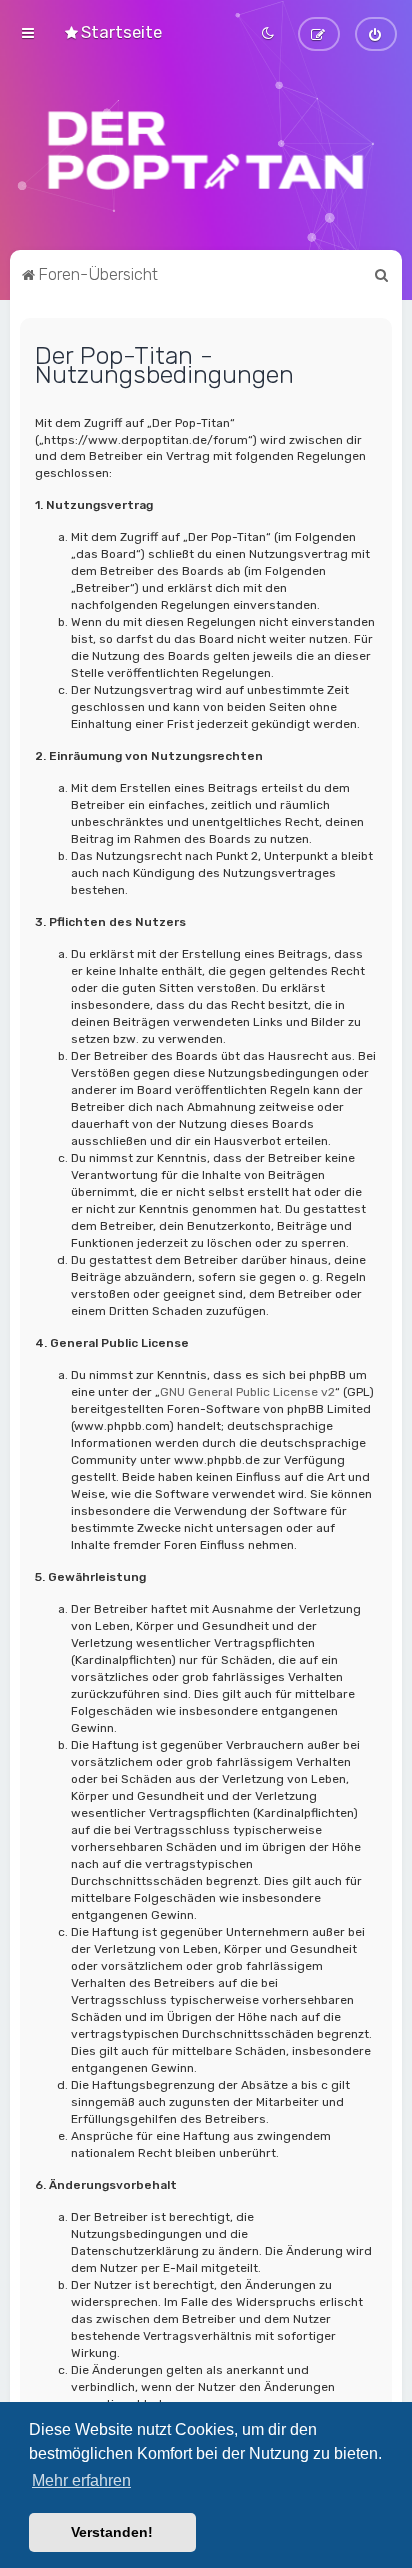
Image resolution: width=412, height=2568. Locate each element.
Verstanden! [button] (112, 2532)
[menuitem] (112, 32)
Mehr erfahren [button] (81, 2480)
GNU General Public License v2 (247, 1392)
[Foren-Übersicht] (206, 150)
